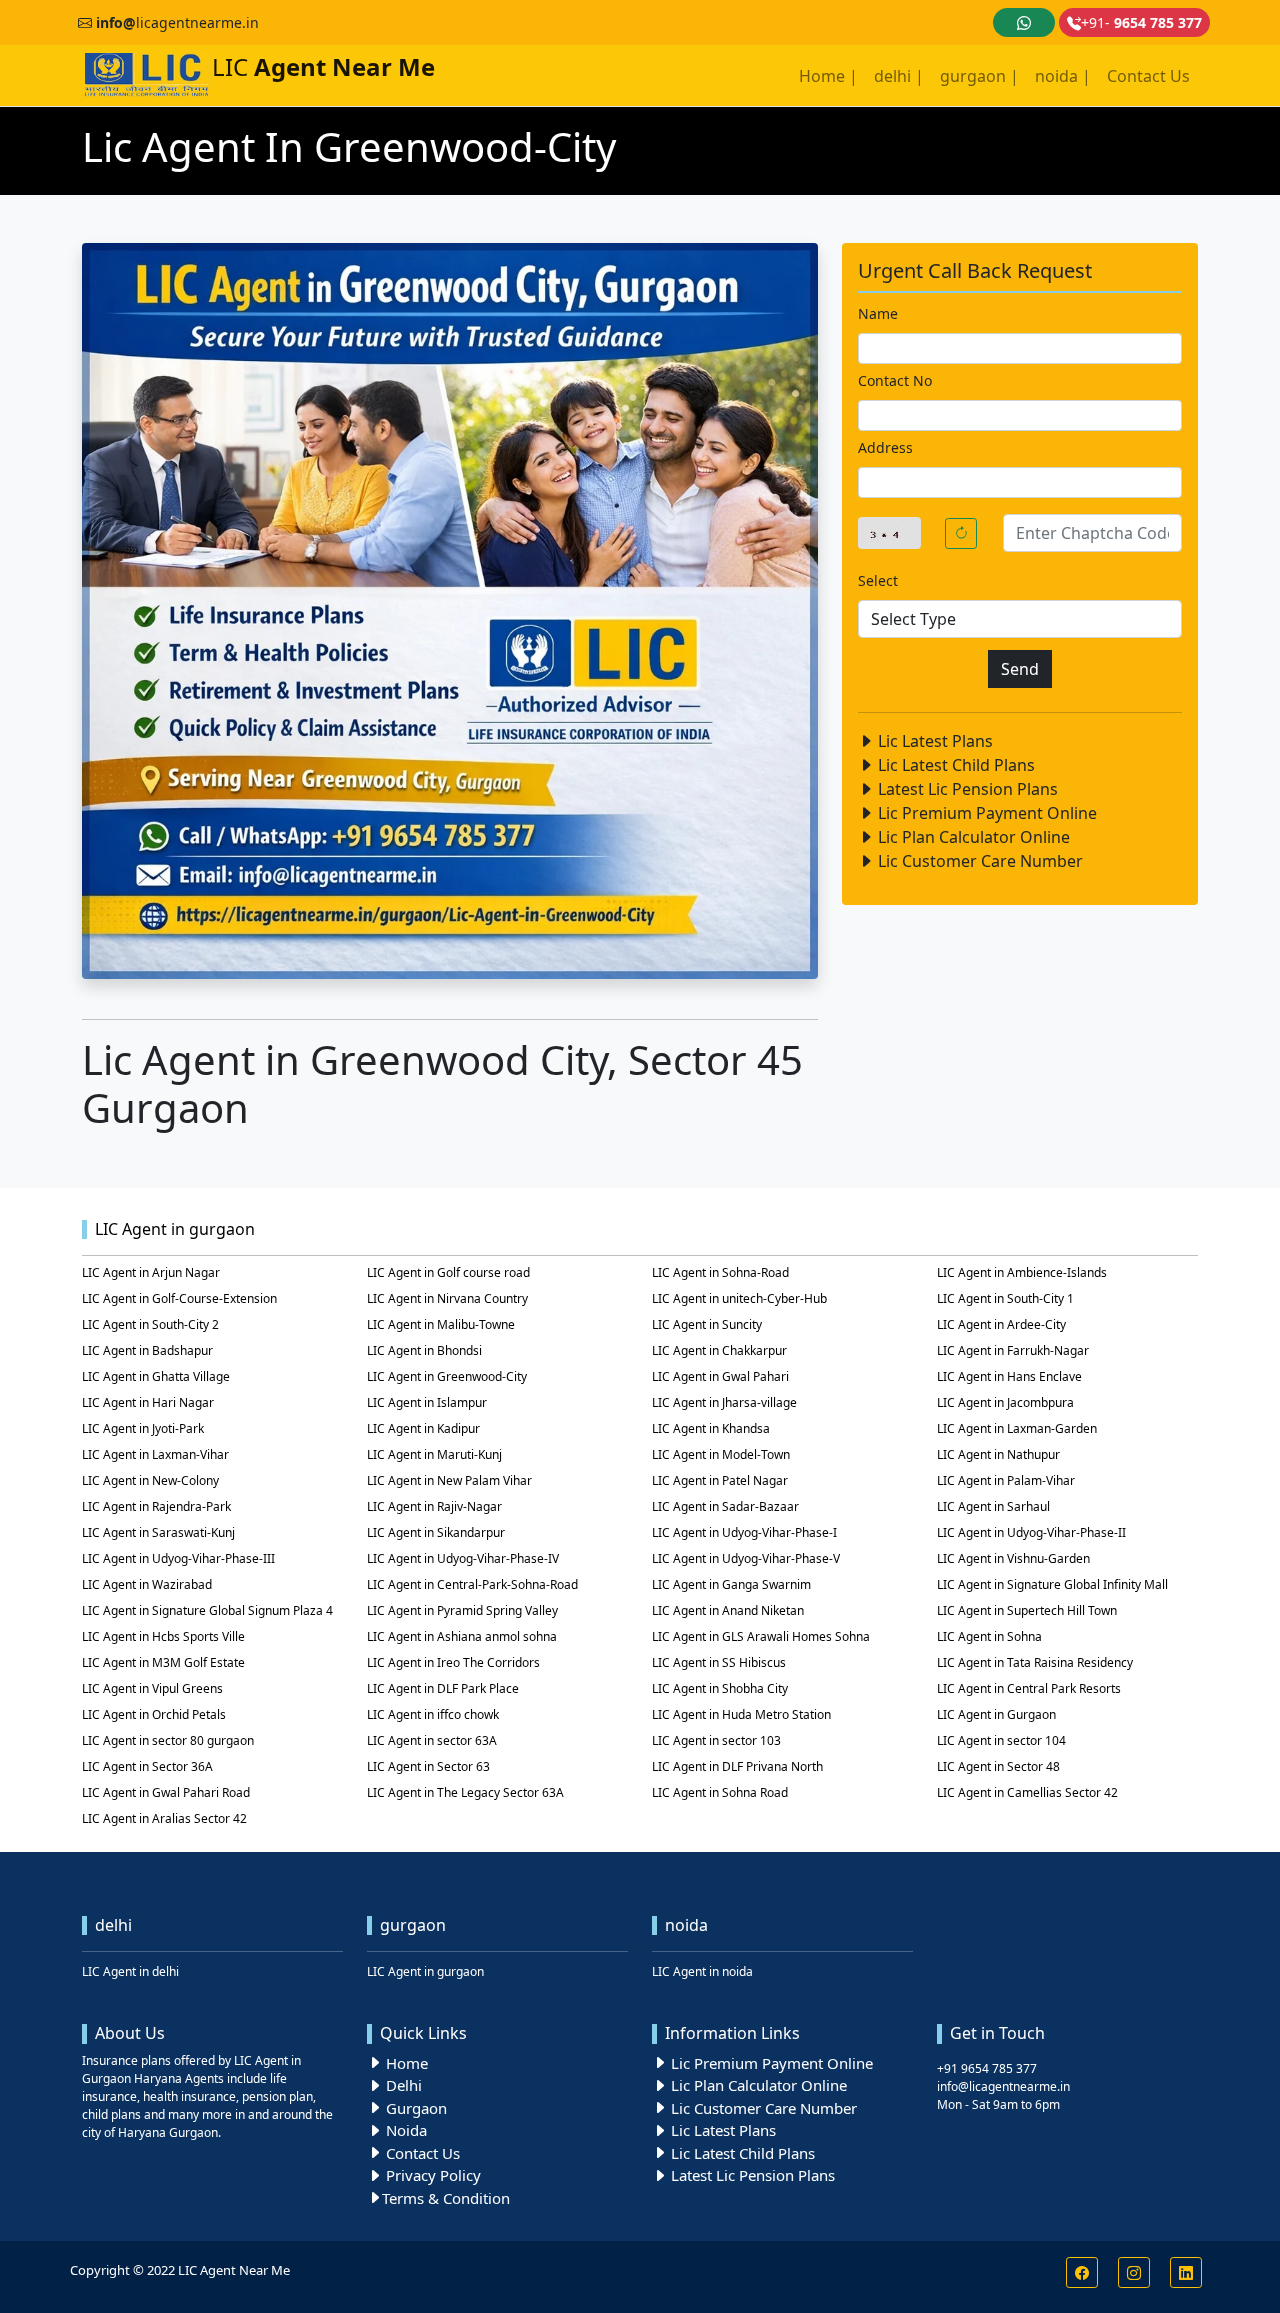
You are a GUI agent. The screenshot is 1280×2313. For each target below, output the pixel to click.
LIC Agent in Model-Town (721, 1454)
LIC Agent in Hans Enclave (1009, 1376)
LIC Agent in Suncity (707, 1324)
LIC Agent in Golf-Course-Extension (179, 1298)
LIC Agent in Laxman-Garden (1017, 1428)
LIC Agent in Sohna (989, 1636)
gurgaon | (979, 76)
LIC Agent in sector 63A (432, 1740)
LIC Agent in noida (702, 1971)
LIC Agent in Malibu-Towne (441, 1324)
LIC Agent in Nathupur (998, 1454)
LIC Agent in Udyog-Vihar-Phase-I (744, 1532)
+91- (1141, 22)
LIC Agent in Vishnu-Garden (1013, 1558)
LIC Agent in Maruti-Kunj (434, 1454)
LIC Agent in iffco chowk (433, 1714)
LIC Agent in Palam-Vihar (1006, 1480)
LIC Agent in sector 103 (716, 1740)
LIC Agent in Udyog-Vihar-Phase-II (1031, 1532)
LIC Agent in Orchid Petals (154, 1714)
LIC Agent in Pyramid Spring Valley (462, 1610)
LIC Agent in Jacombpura (1005, 1402)
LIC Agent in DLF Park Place (443, 1688)
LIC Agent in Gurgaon (996, 1714)
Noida (404, 2130)
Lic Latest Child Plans (954, 765)
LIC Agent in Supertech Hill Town (1027, 1610)
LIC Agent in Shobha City (720, 1688)
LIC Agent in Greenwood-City (447, 1376)
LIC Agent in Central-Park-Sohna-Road (472, 1584)
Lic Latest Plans (933, 741)
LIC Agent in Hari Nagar (148, 1402)
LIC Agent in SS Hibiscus (719, 1662)
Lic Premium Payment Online (985, 813)
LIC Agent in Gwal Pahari (720, 1376)
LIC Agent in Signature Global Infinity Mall (1052, 1584)
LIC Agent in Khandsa (711, 1428)
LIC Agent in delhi (130, 1971)
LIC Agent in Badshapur (147, 1350)
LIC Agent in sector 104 (1001, 1740)
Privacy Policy (431, 2175)
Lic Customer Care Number (978, 861)
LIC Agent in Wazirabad (147, 1584)
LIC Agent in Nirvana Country (447, 1298)
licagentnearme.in (177, 22)
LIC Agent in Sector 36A (147, 1766)
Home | (828, 76)
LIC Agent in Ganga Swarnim (731, 1584)
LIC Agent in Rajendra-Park (156, 1506)
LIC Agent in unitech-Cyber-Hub (739, 1298)
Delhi (402, 2085)
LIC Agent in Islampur (427, 1402)
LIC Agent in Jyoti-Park (143, 1428)
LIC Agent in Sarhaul (993, 1506)
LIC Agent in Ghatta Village (156, 1376)
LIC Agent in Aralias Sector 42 (164, 1818)
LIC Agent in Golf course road (448, 1272)
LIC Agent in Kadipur (423, 1428)
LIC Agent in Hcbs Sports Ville (163, 1636)
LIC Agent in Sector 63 (428, 1766)
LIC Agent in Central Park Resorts (1029, 1688)
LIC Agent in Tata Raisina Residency (1035, 1662)
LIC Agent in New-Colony (150, 1480)
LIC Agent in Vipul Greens (152, 1688)
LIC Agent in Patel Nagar (720, 1480)
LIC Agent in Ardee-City (1001, 1324)
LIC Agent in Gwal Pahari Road (166, 1792)
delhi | (899, 76)
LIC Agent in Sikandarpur (436, 1532)
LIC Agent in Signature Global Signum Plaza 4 (207, 1610)
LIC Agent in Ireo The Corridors (453, 1662)
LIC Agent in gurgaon (425, 1971)
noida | (1063, 76)
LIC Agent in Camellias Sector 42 (1027, 1792)
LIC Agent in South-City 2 (150, 1324)
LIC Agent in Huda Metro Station (741, 1714)
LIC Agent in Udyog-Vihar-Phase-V (746, 1558)
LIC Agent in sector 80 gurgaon (168, 1740)
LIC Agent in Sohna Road (720, 1792)
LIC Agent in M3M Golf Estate (163, 1662)
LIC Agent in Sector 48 (998, 1766)
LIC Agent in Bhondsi (424, 1350)
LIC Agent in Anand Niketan (728, 1610)
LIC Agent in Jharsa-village (724, 1402)
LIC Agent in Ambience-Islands (1022, 1272)
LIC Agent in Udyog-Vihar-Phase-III (178, 1558)
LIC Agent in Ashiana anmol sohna (462, 1636)
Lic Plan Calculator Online (972, 837)
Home (405, 2063)
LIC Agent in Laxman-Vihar (155, 1454)
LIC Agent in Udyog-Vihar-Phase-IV (463, 1558)
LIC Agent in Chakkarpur (719, 1350)
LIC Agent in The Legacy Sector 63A (465, 1792)
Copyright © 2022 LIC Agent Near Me (180, 2270)
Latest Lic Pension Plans (966, 789)
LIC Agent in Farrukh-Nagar (1013, 1350)
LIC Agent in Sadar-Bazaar (725, 1506)
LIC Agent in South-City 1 (1005, 1298)
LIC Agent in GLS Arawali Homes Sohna (761, 1636)
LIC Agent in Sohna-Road (720, 1272)
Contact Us (1148, 76)
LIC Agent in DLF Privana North (737, 1766)
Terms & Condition (446, 2198)
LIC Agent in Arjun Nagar (151, 1272)
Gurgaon (414, 2108)
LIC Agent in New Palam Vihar (449, 1480)
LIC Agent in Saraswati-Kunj (158, 1532)
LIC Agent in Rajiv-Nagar (434, 1506)
